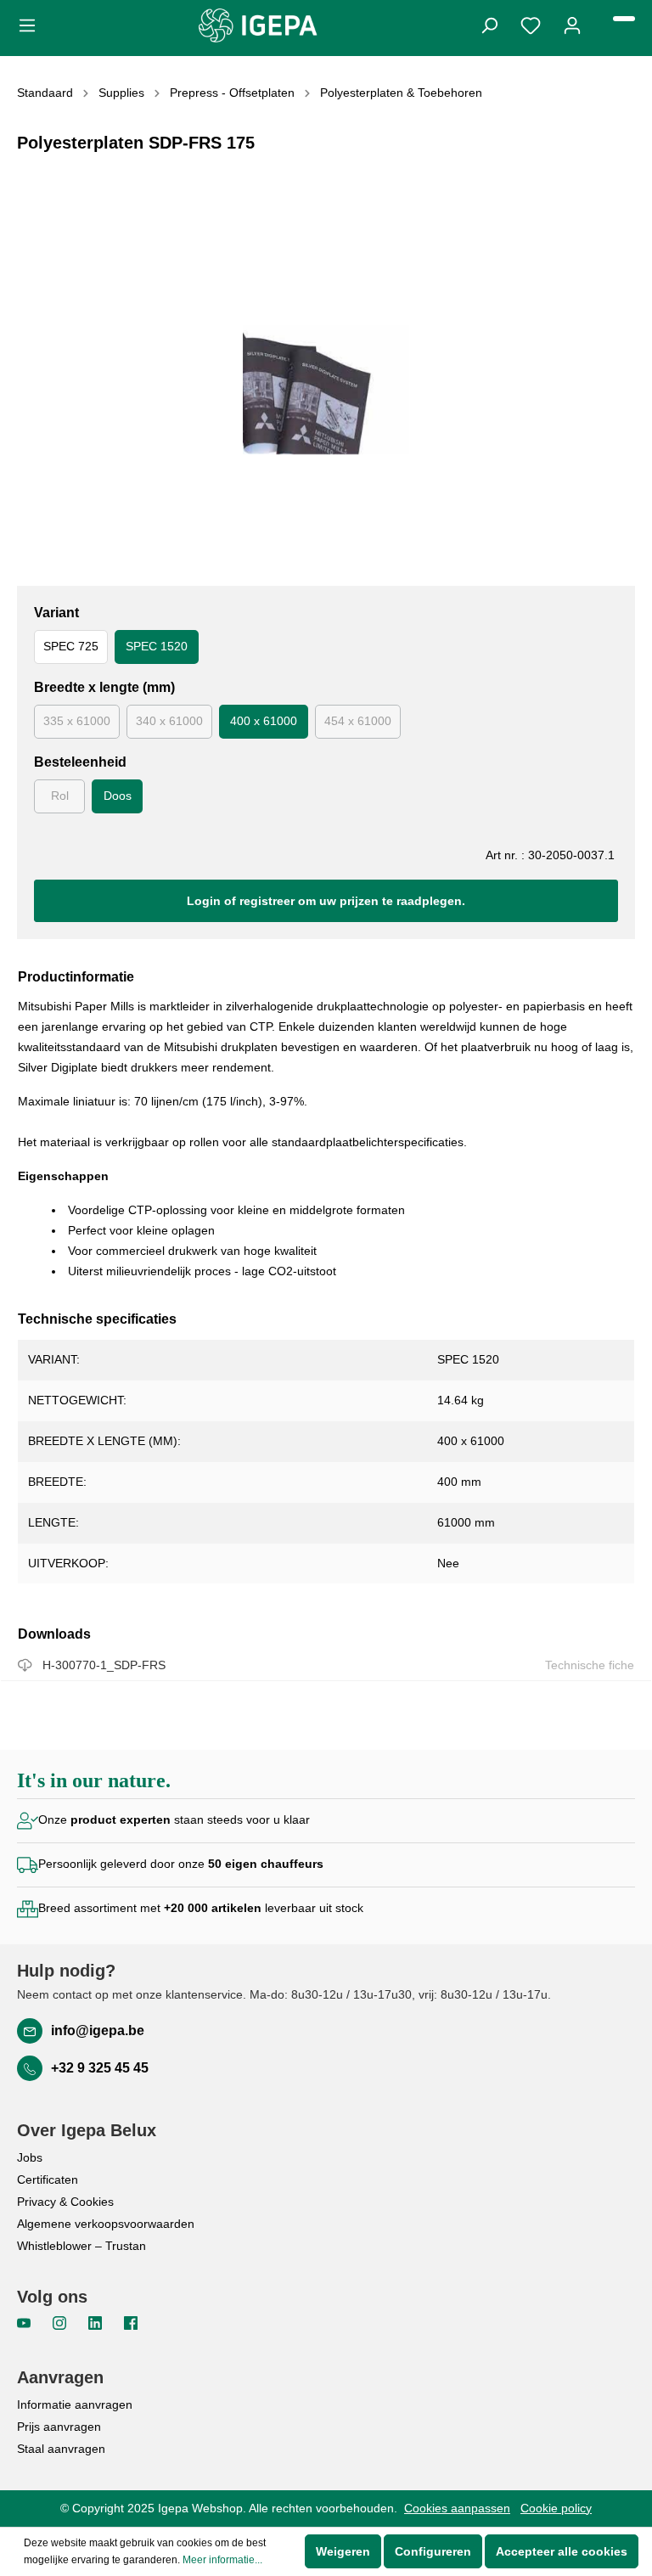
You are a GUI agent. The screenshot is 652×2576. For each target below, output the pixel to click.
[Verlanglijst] (531, 24)
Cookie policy (556, 2508)
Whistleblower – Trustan (81, 2246)
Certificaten (48, 2179)
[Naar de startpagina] (258, 25)
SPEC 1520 (157, 646)
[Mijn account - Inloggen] (572, 24)
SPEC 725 (71, 646)
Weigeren (343, 2551)
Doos (118, 796)
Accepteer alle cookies (562, 2551)
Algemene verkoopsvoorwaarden (106, 2224)
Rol (60, 796)
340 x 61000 (169, 721)
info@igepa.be (98, 2030)
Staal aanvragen (61, 2449)
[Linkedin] (97, 2322)
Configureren (433, 2551)
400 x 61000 (264, 721)
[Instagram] (61, 2322)
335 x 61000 (77, 721)
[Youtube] (25, 2322)
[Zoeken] (489, 24)
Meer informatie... (222, 2560)
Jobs (30, 2157)
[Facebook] (131, 2322)
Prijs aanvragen (59, 2427)
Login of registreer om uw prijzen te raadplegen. (326, 901)
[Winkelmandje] (624, 19)
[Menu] (32, 24)
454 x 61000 (358, 721)
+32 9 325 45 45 (100, 2068)
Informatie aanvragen (75, 2404)
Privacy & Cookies (65, 2202)
